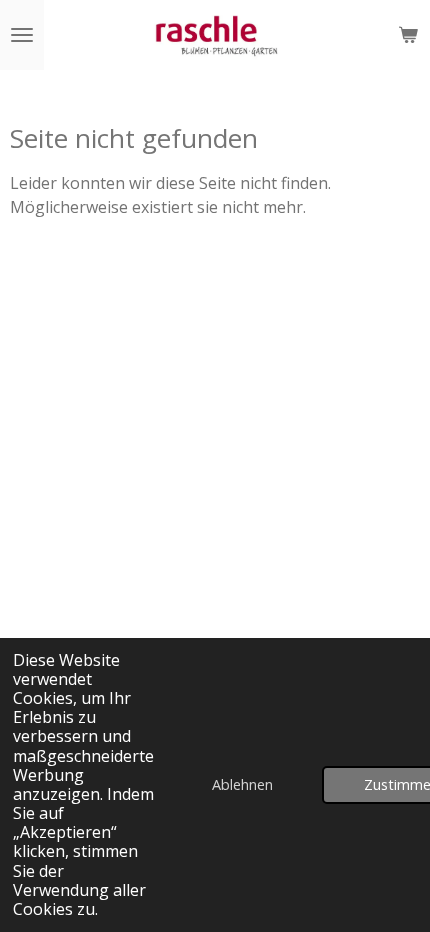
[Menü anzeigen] (22, 35)
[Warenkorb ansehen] (408, 35)
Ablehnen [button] (242, 784)
